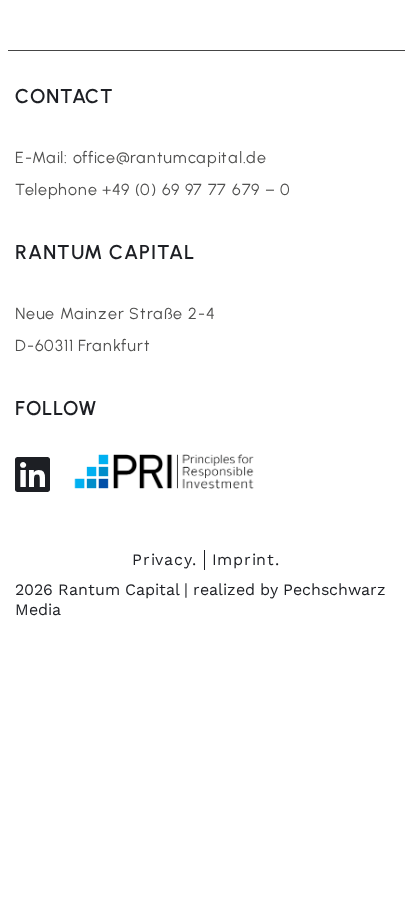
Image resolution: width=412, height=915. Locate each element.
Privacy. (164, 559)
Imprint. (246, 559)
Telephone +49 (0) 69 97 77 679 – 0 (153, 189)
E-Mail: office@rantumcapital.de (141, 157)
